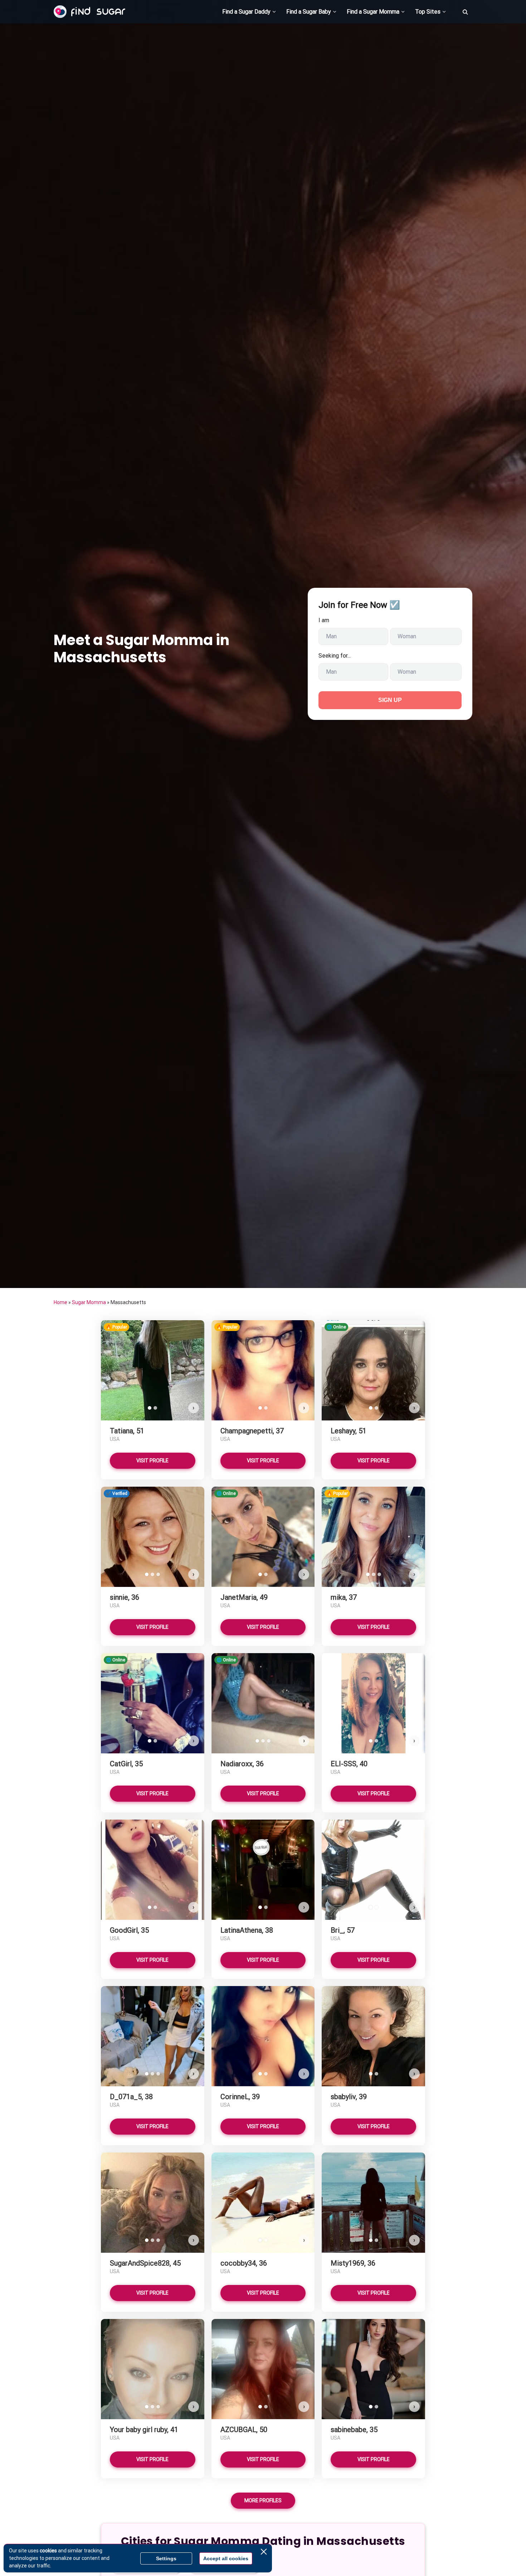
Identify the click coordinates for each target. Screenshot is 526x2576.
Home (60, 1302)
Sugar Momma (89, 1302)
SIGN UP (390, 700)
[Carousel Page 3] (158, 1574)
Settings (166, 2558)
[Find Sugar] (89, 12)
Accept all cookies (226, 2558)
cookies (48, 2551)
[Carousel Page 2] (155, 1408)
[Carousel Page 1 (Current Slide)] (150, 1408)
